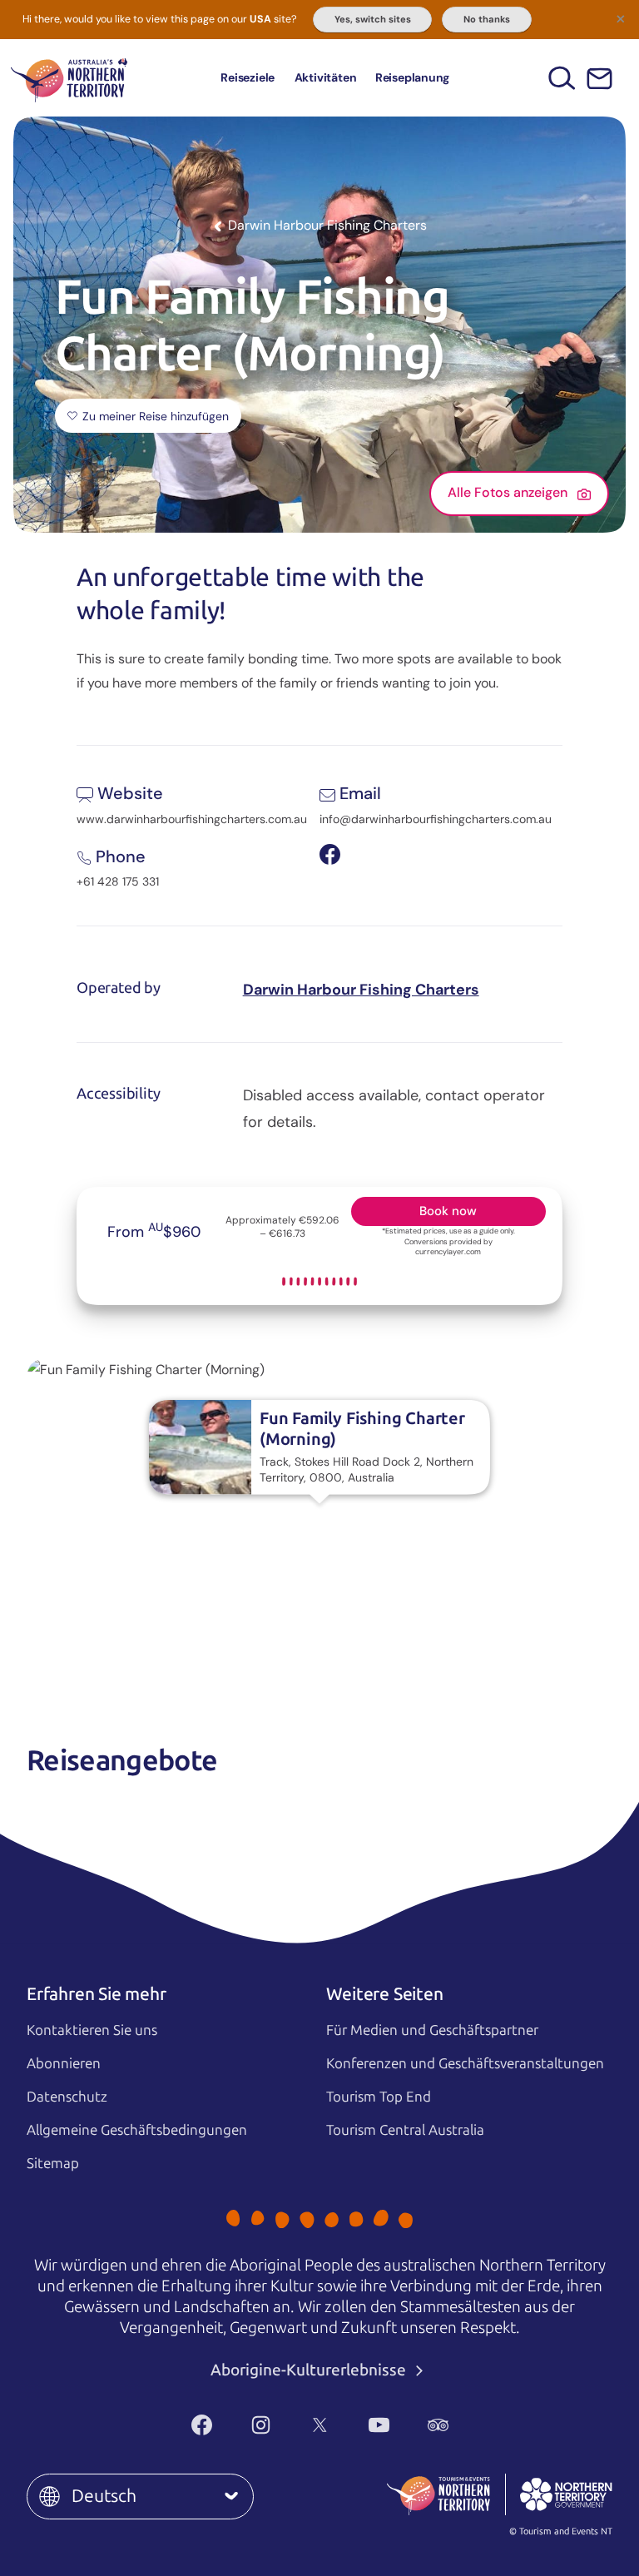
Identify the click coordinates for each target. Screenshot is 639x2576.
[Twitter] (320, 2425)
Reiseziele (248, 77)
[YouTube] (379, 2425)
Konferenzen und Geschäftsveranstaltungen (465, 2063)
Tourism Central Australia (405, 2130)
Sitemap (53, 2163)
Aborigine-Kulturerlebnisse (310, 2370)
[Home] (69, 78)
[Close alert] (621, 18)
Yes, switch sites (373, 19)
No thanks (487, 19)
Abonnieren (64, 2063)
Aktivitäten (326, 77)
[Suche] (562, 78)
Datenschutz (67, 2097)
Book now (448, 1211)
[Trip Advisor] (438, 2425)
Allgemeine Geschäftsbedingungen (137, 2130)
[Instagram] (261, 2425)
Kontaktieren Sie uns (92, 2030)
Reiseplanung (412, 77)
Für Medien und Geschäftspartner (432, 2030)
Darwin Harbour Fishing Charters (361, 990)
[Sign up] (599, 79)
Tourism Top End (379, 2097)
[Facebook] (202, 2425)
